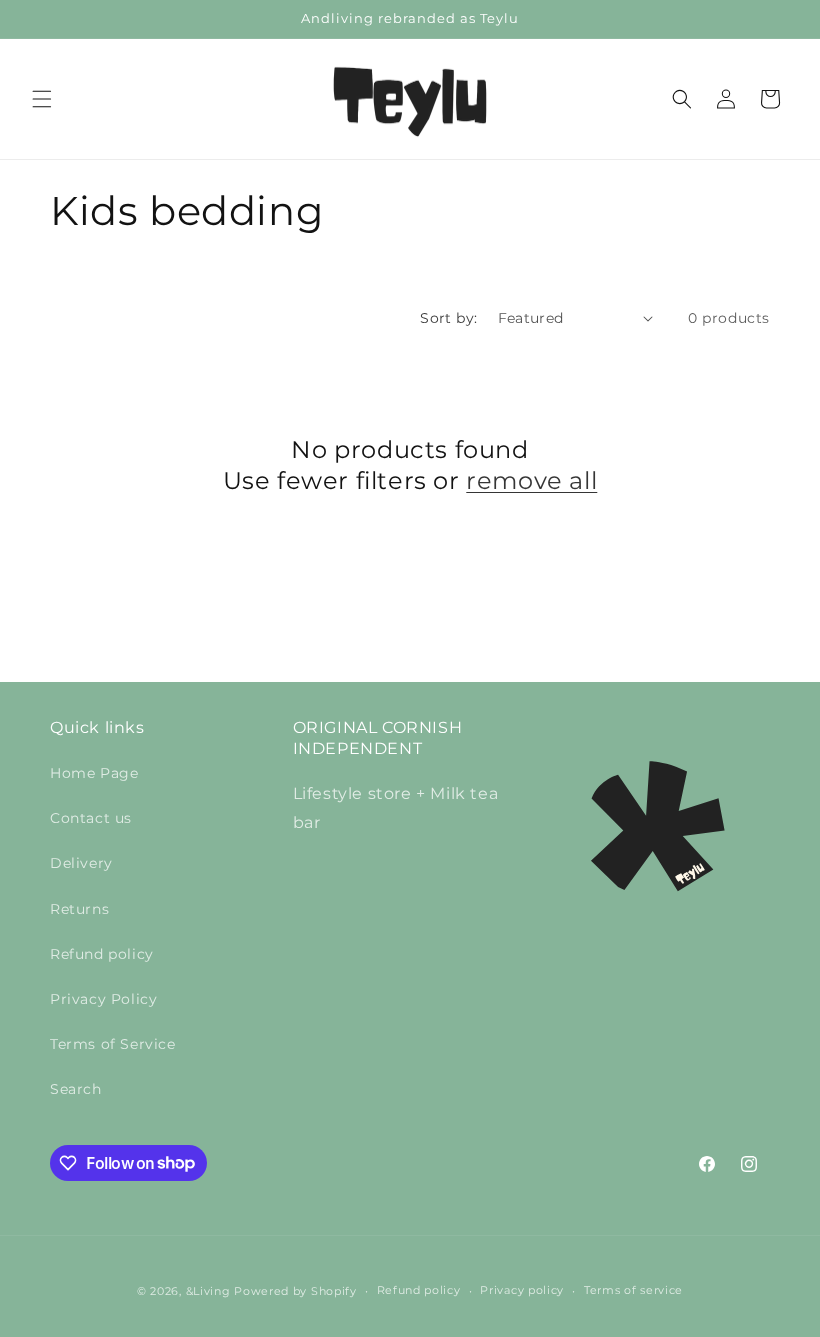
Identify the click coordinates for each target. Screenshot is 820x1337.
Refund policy (102, 954)
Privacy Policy (103, 999)
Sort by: (448, 318)
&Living (208, 1291)
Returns (79, 909)
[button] (42, 99)
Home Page (94, 773)
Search (76, 1089)
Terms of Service (113, 1044)
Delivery (81, 863)
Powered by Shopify (295, 1291)
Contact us (91, 818)
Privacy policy (522, 1290)
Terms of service (633, 1290)
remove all (531, 480)
